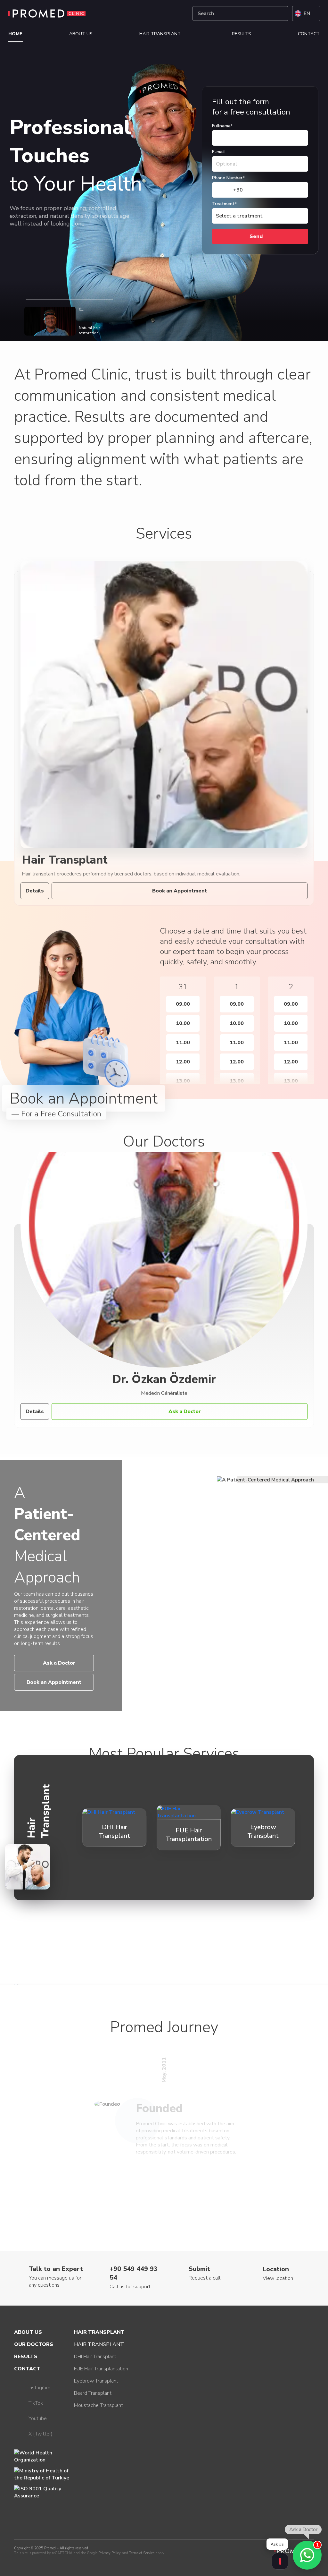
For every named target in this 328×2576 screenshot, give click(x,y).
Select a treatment (239, 216)
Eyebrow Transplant (96, 2381)
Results (242, 34)
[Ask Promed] (280, 2561)
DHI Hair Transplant (95, 2357)
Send (256, 236)
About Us (81, 34)
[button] (155, 1025)
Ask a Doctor (185, 1412)
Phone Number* (229, 178)
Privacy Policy (110, 2553)
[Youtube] (178, 13)
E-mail (218, 152)
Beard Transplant (93, 2393)
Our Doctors (34, 2344)
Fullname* (222, 126)
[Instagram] (148, 13)
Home (15, 34)
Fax (205, 90)
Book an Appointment (180, 891)
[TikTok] (163, 13)
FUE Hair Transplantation (101, 2369)
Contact (309, 34)
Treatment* (225, 204)
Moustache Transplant (98, 2405)
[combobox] (228, 190)
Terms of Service (142, 2553)
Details (35, 891)
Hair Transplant (160, 34)
